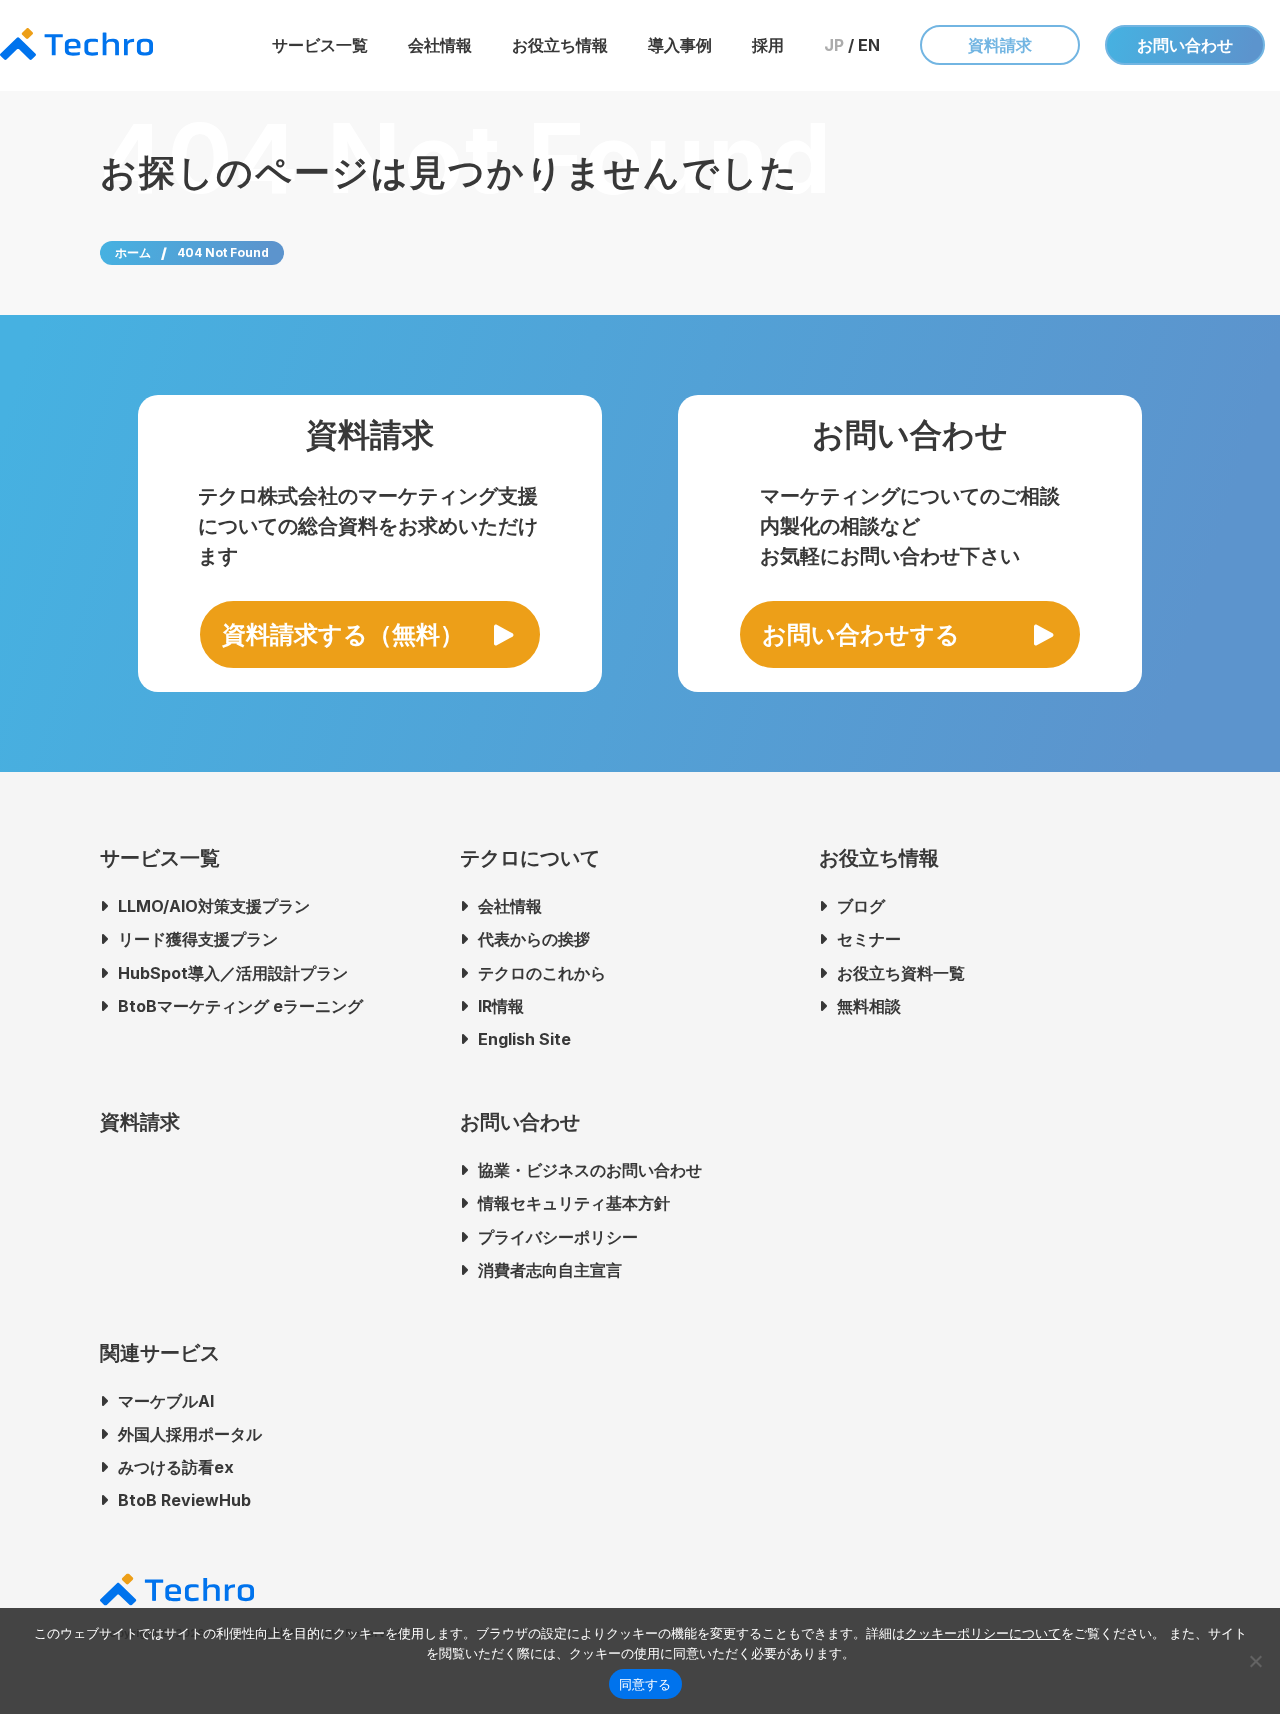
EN (869, 45)
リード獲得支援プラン (198, 939)
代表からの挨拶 (534, 939)
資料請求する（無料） (343, 634)
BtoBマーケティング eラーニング (240, 1006)
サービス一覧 (320, 45)
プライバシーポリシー (558, 1237)
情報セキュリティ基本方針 (574, 1203)
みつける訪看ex (176, 1467)
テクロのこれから (542, 973)
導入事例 (680, 45)
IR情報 (501, 1006)
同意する (645, 1684)
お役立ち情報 (560, 45)
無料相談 (869, 1006)
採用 (768, 45)
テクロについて (530, 858)
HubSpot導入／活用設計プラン (233, 973)
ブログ (861, 906)
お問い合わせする (861, 634)
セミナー (869, 939)
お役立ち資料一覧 (901, 973)
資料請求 (1000, 45)
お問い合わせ (1185, 45)
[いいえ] (1255, 1661)
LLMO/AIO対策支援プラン (214, 906)
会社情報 (440, 45)
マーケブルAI (166, 1401)
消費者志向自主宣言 (550, 1270)
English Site (524, 1039)
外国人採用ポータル (190, 1434)
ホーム (133, 252)
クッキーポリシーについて (983, 1633)
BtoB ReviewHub (184, 1500)
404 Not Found (223, 252)
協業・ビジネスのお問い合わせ (590, 1170)
